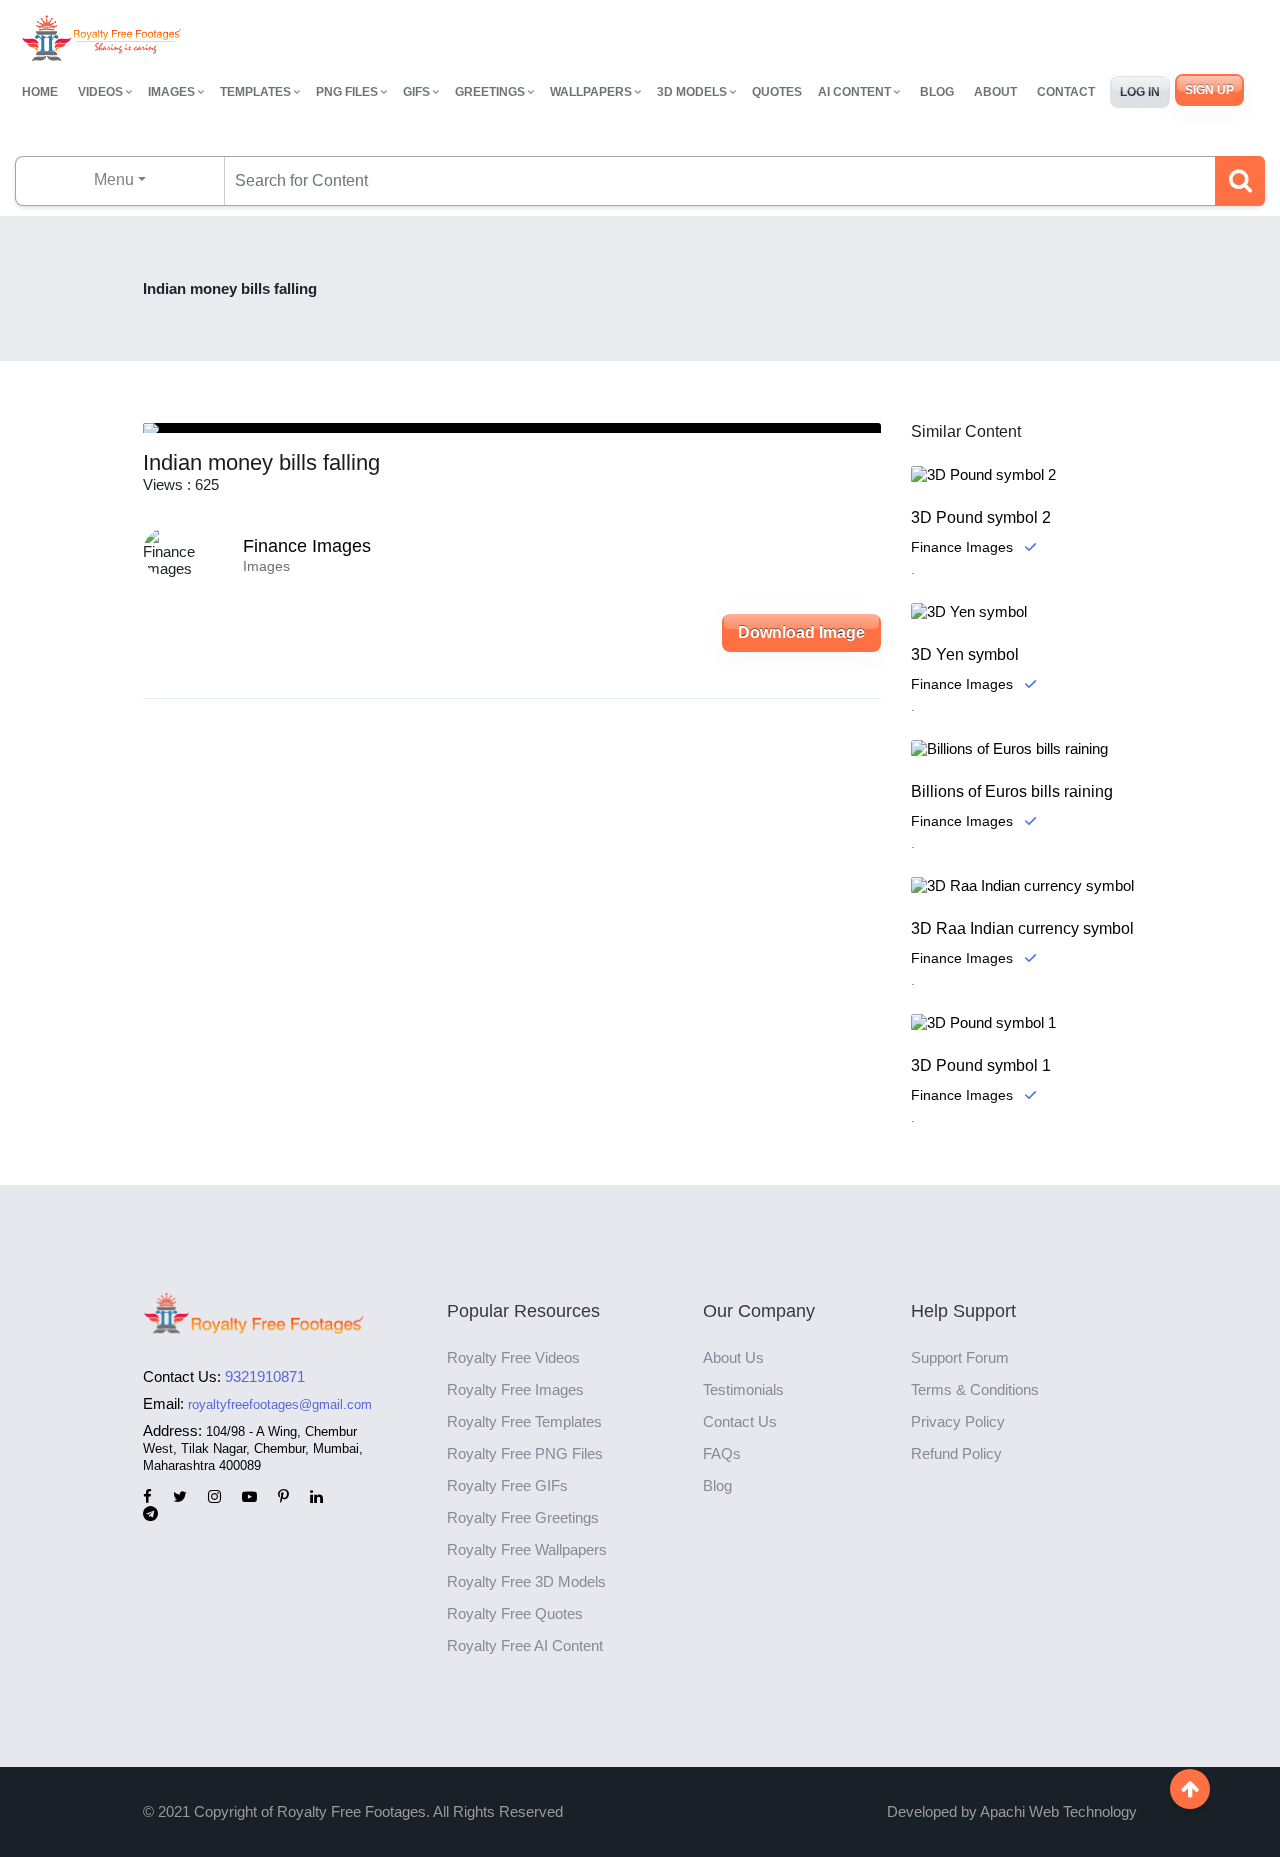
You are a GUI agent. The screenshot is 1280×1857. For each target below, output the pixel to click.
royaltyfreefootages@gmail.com (280, 1404)
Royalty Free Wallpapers (527, 1549)
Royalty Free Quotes (515, 1613)
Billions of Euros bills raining (1012, 791)
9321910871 (265, 1376)
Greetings (490, 92)
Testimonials (743, 1389)
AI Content (854, 92)
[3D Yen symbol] (1024, 611)
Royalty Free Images (515, 1389)
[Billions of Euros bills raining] (1024, 748)
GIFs (416, 92)
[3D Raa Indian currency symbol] (1024, 885)
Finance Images (307, 546)
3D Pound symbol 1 (981, 1065)
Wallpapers (591, 92)
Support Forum (960, 1357)
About (995, 92)
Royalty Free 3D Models (526, 1581)
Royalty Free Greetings (523, 1517)
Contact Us (740, 1421)
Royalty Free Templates (524, 1421)
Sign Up (1209, 90)
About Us (733, 1357)
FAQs (722, 1453)
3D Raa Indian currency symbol (1022, 928)
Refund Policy (956, 1453)
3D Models (692, 92)
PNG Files (347, 92)
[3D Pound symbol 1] (1024, 1022)
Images (171, 92)
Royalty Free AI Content (525, 1645)
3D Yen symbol (965, 654)
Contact (1066, 92)
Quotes (777, 92)
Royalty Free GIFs (507, 1485)
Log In (1140, 92)
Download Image (801, 632)
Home (40, 92)
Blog (937, 92)
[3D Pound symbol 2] (1024, 474)
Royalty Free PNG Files (525, 1453)
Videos (100, 92)
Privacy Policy (958, 1421)
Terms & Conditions (975, 1389)
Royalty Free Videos (513, 1357)
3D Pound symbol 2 (981, 517)
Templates (255, 92)
